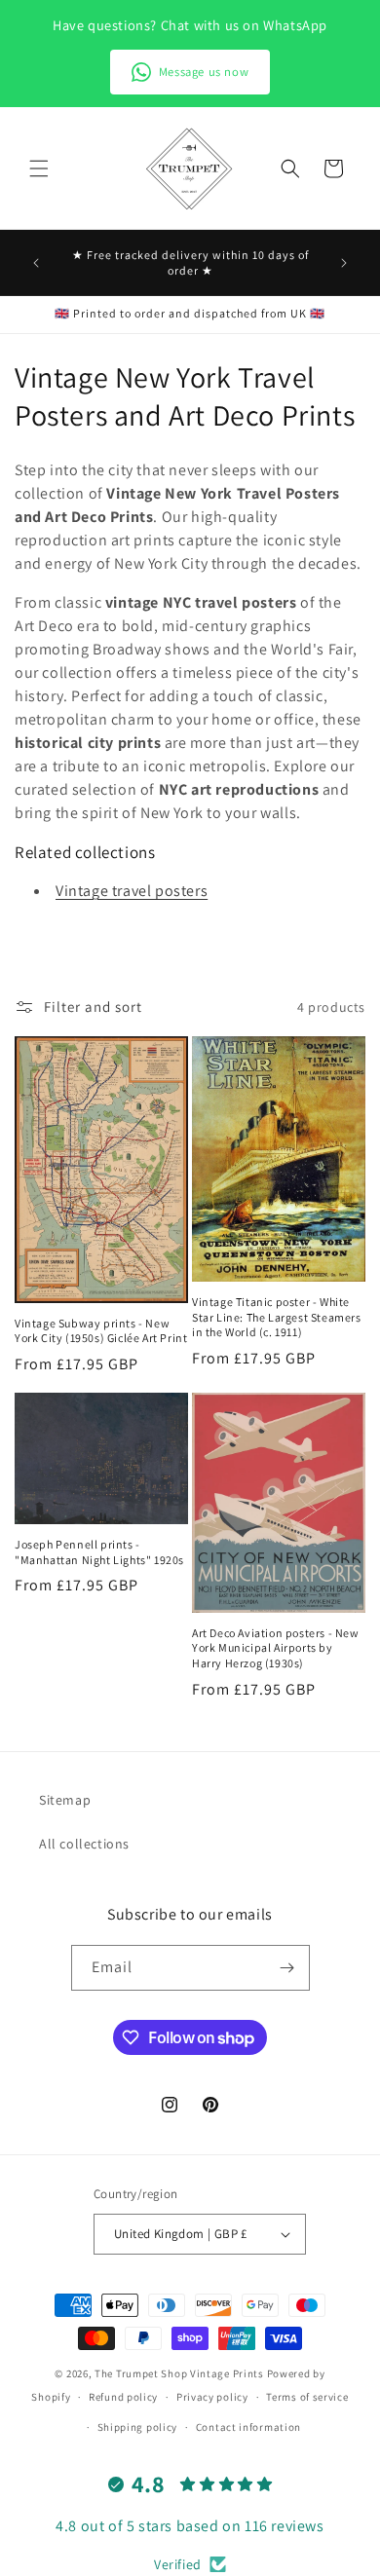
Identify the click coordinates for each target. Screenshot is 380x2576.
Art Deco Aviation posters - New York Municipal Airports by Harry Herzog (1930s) (276, 1648)
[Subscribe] (287, 1968)
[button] (39, 168)
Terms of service (307, 2397)
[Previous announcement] (36, 263)
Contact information (248, 2427)
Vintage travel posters (132, 891)
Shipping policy (138, 2427)
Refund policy (123, 2397)
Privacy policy (212, 2397)
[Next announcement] (344, 263)
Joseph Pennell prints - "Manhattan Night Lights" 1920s (99, 1552)
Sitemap (65, 1800)
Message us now (204, 72)
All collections (84, 1844)
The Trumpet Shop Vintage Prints (179, 2373)
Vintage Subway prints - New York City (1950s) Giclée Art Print (101, 1331)
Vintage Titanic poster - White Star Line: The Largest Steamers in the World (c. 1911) (277, 1317)
